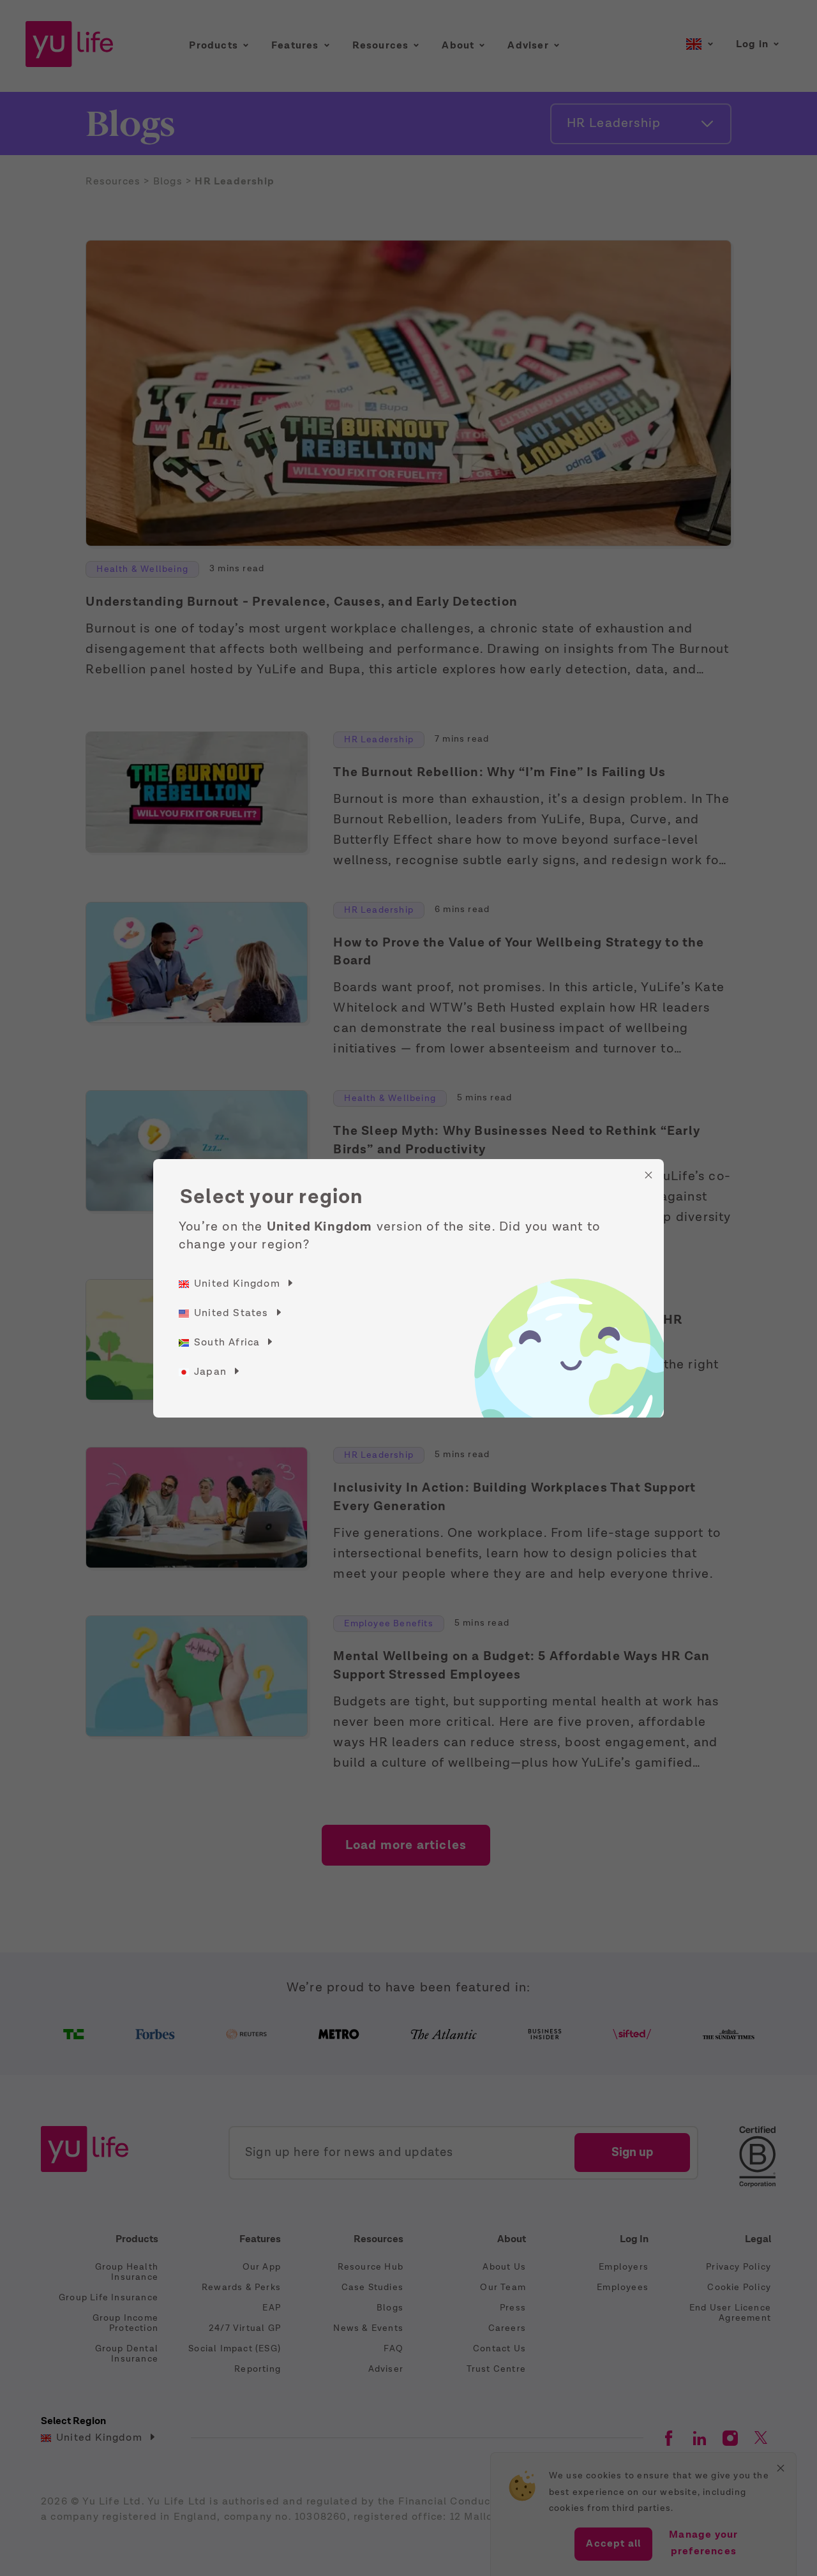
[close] (648, 1175)
